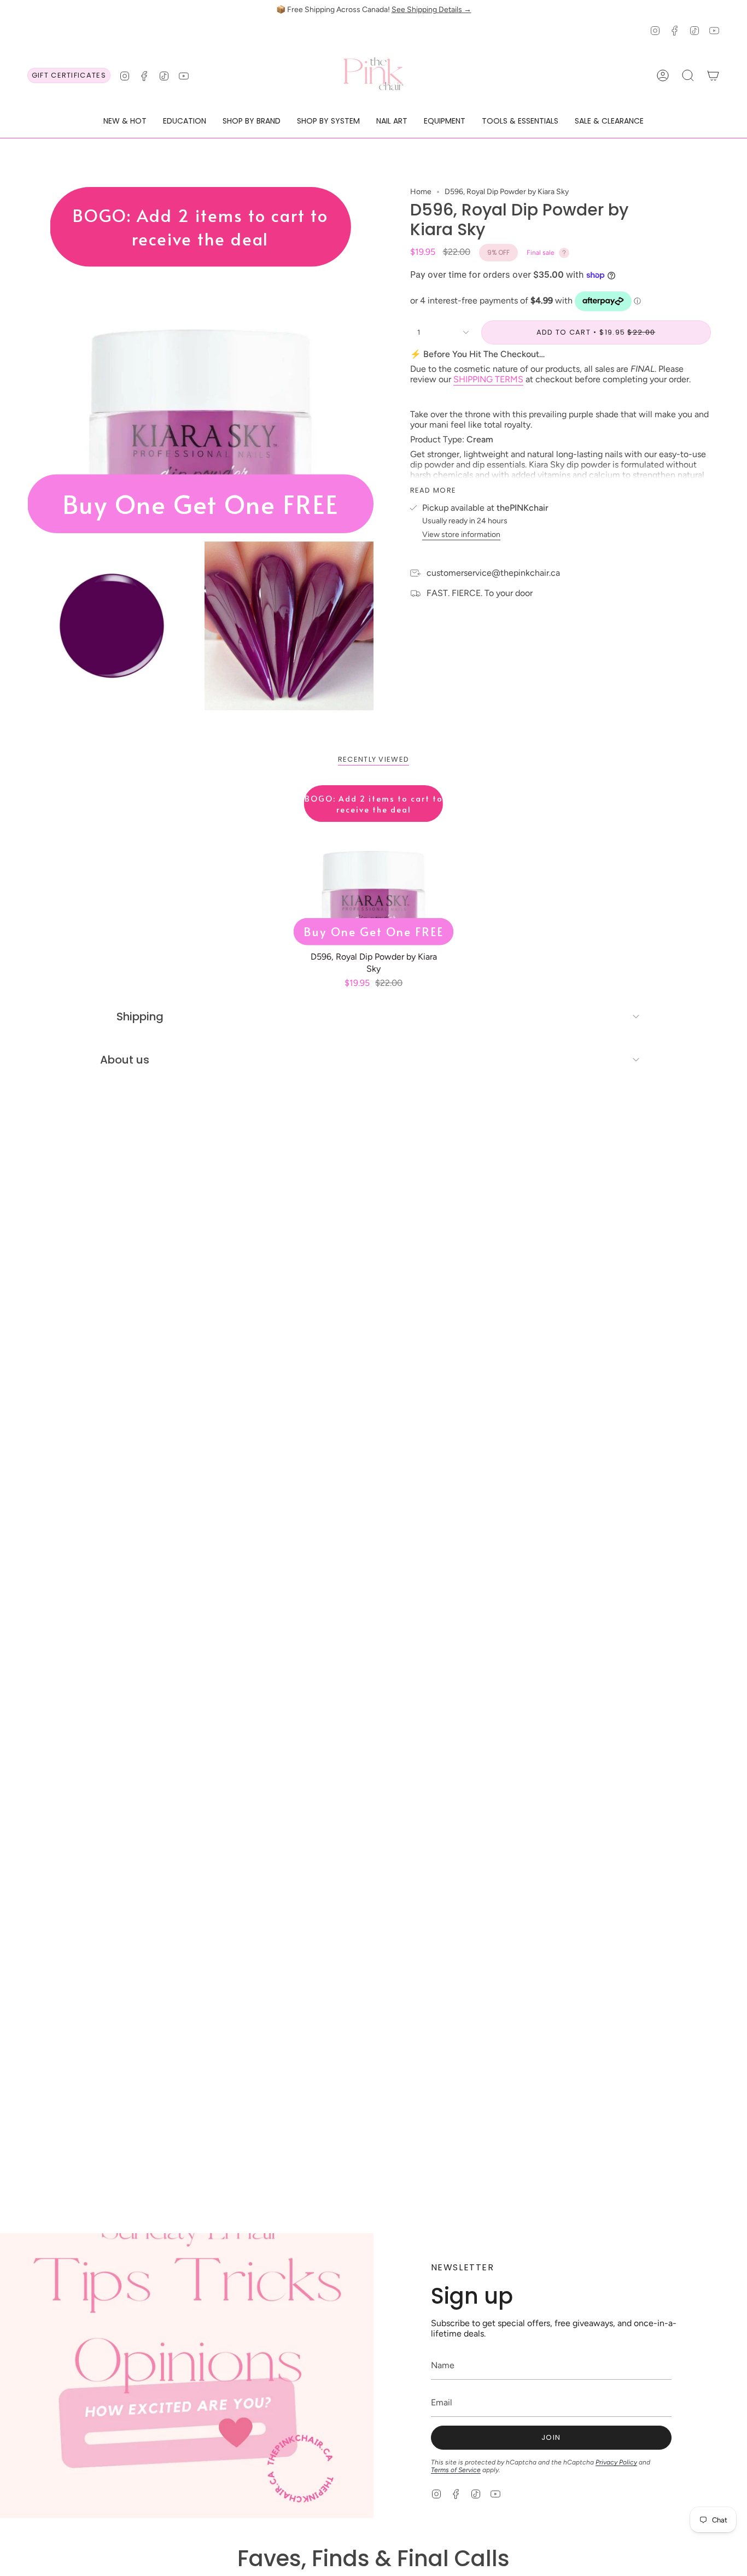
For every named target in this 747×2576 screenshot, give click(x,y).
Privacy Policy (616, 2462)
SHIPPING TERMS (488, 379)
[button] (125, 122)
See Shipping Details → (431, 10)
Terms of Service (456, 2470)
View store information (461, 535)
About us (125, 1060)
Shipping (140, 1017)
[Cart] (713, 75)
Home (421, 192)
